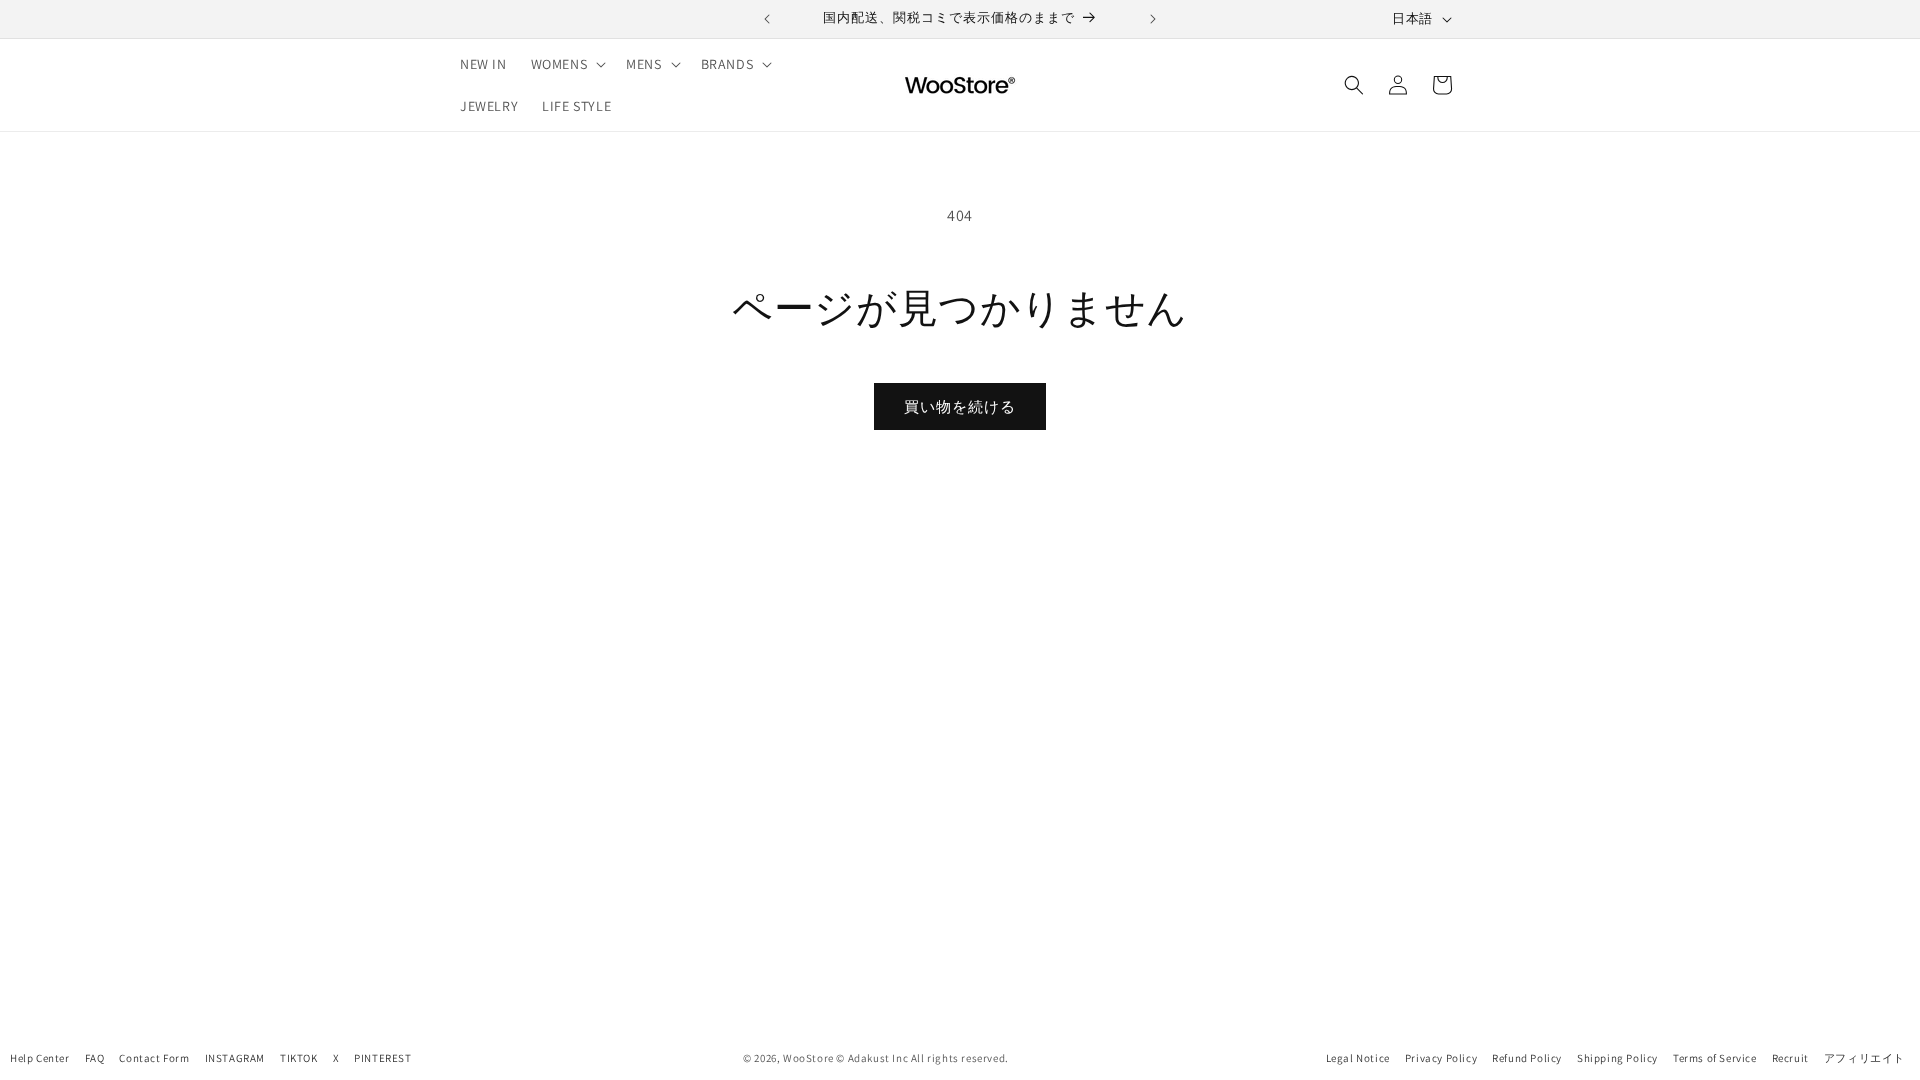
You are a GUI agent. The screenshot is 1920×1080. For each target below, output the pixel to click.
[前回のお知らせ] (767, 19)
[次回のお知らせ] (1153, 19)
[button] (567, 64)
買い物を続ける (960, 406)
